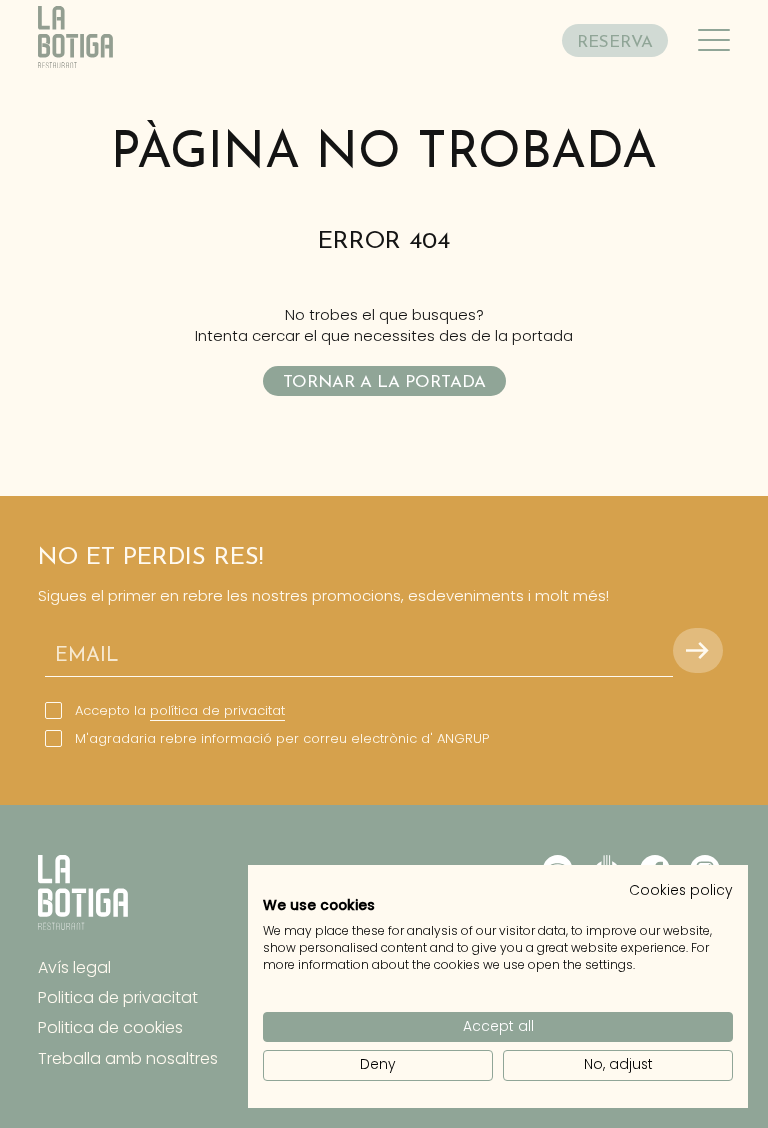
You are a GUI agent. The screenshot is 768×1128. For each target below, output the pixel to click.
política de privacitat (217, 710)
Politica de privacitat (118, 997)
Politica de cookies (110, 1027)
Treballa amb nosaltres (128, 1058)
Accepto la (180, 711)
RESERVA (615, 42)
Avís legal (74, 967)
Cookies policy (681, 890)
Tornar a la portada (384, 382)
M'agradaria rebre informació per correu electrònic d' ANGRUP (282, 739)
